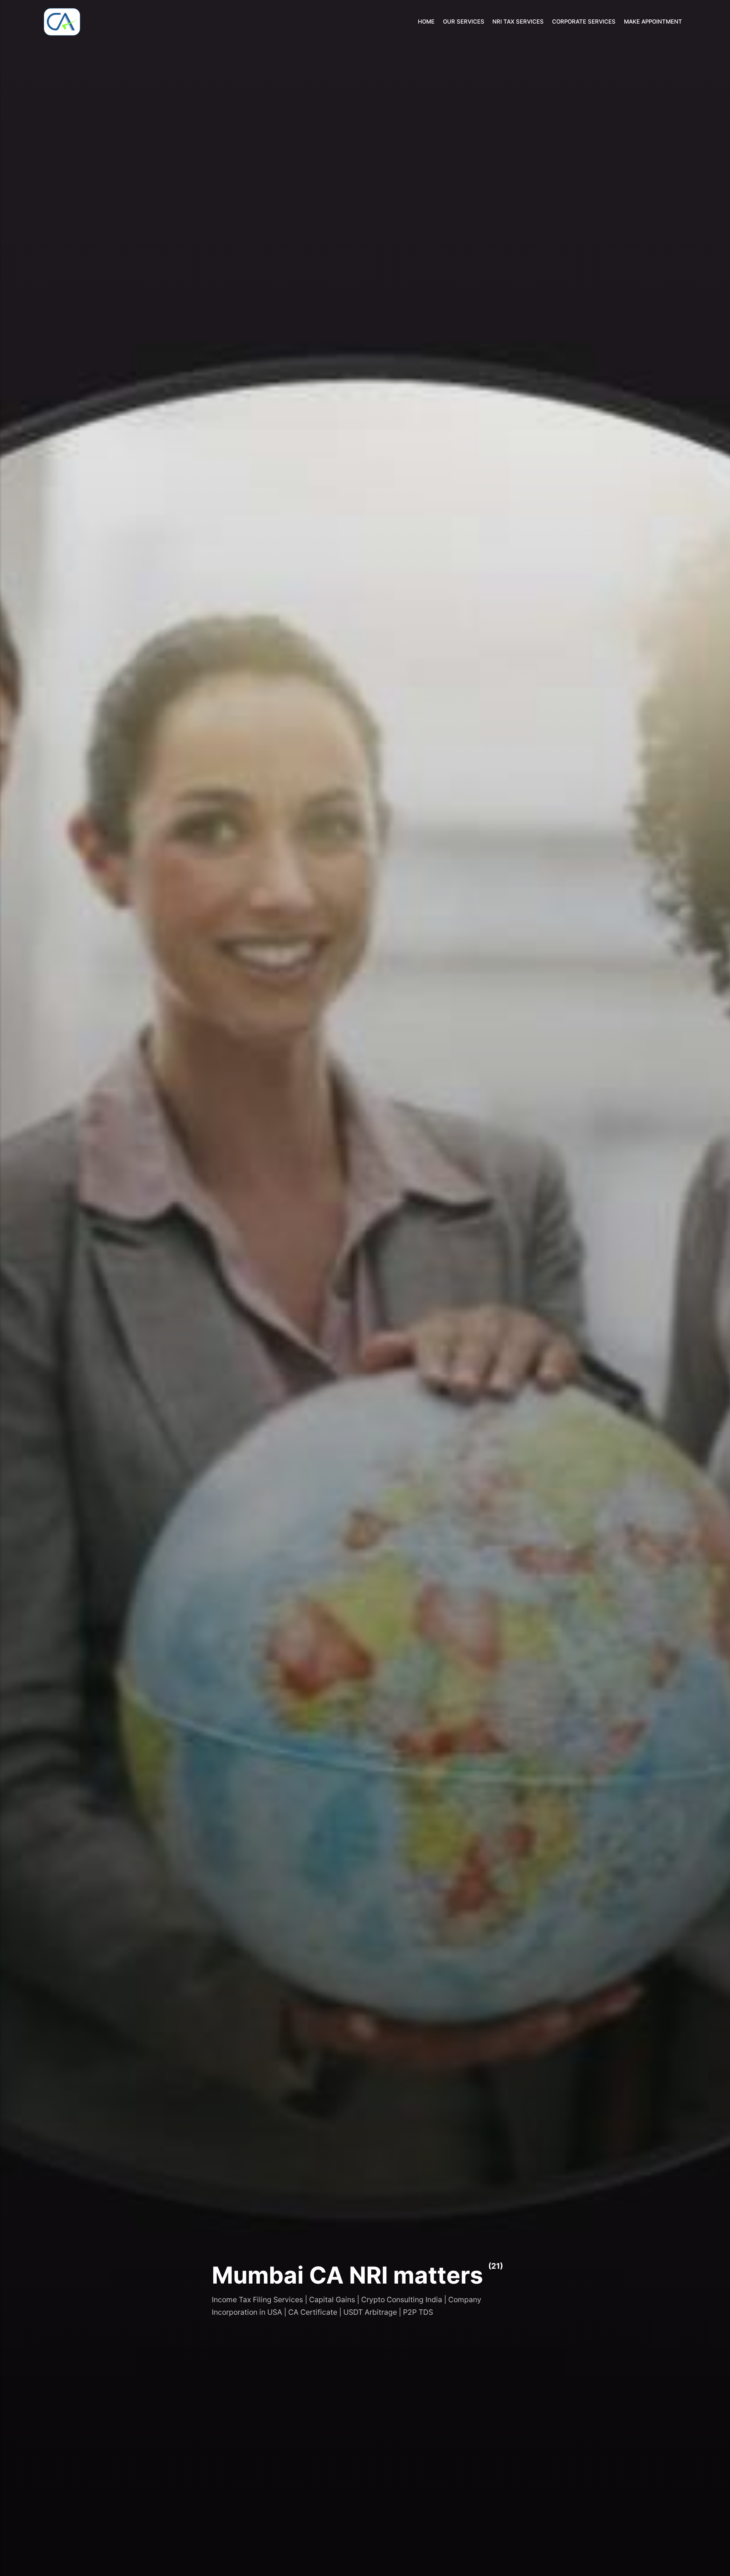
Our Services (464, 22)
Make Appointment (653, 22)
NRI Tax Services (518, 22)
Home (426, 22)
